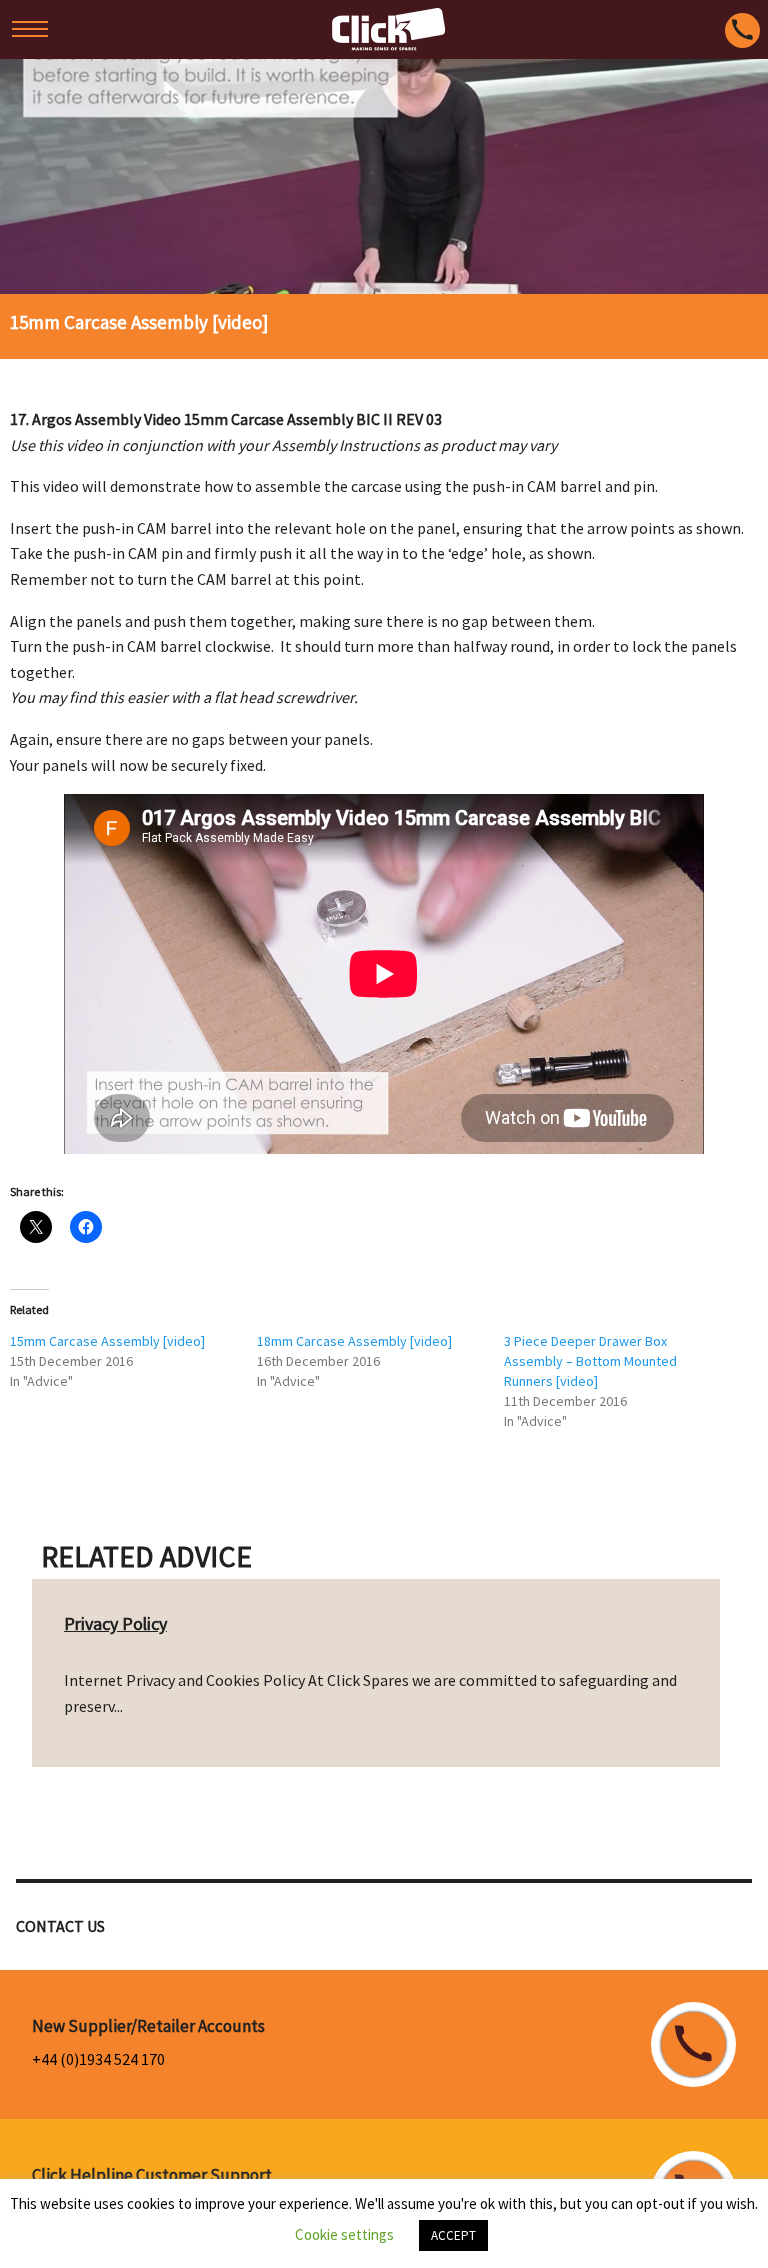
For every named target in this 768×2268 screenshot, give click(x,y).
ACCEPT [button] (453, 2235)
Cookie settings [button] (344, 2234)
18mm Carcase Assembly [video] (354, 1341)
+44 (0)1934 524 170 (98, 2059)
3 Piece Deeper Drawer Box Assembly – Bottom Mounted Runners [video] (590, 1361)
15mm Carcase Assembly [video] (107, 1341)
